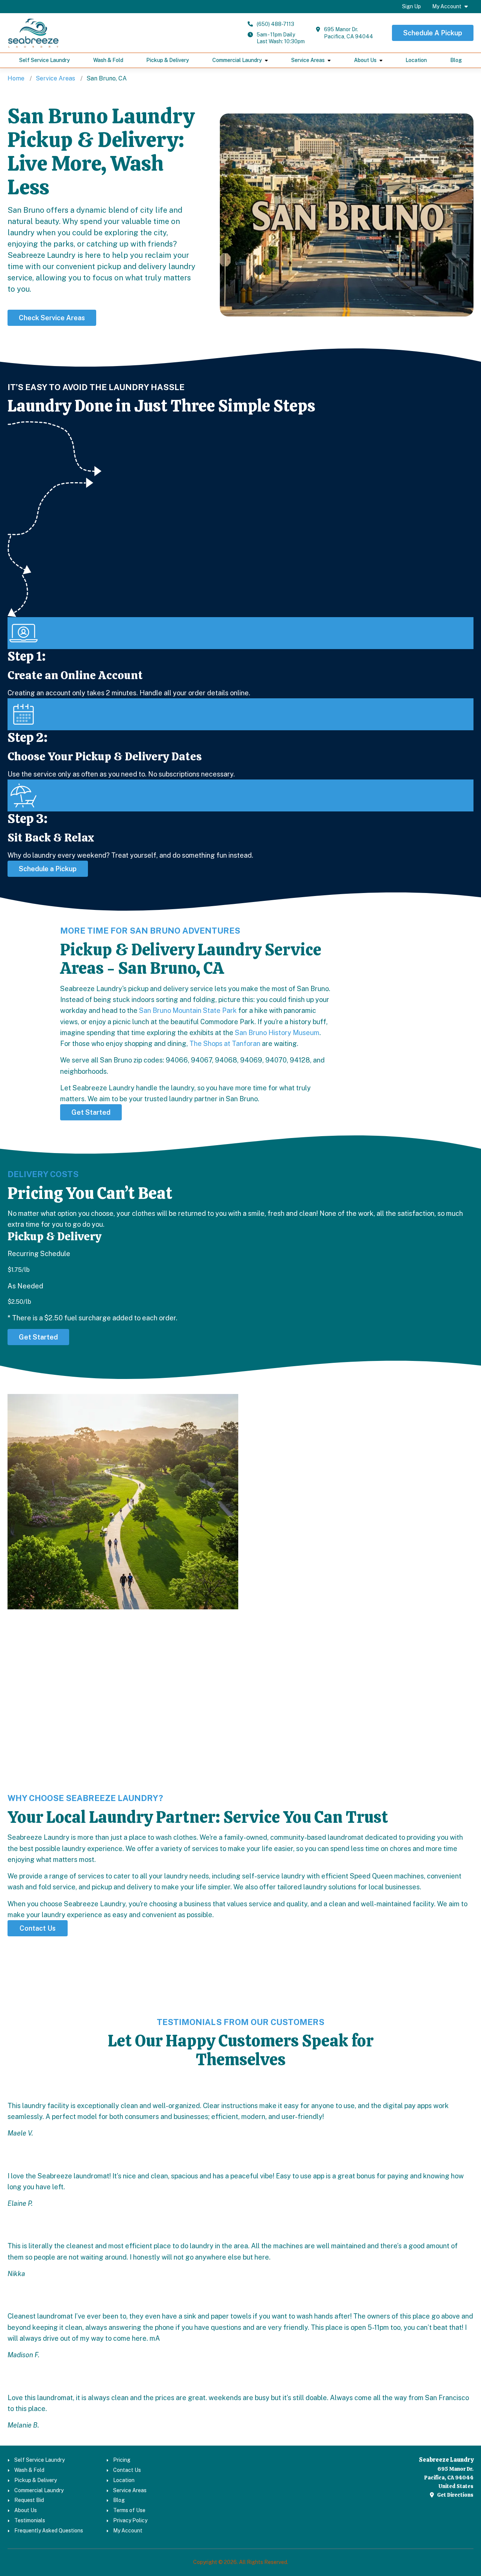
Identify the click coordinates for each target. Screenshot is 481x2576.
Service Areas (308, 60)
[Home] (33, 33)
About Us (365, 60)
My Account (447, 6)
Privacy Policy (130, 2520)
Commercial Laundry (237, 60)
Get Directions (455, 2495)
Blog (456, 60)
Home (16, 78)
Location (416, 60)
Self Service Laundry (45, 60)
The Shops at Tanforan (225, 1044)
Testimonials (30, 2520)
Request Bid (29, 2500)
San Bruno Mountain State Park (188, 1010)
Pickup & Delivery (168, 60)
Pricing (122, 2460)
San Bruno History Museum (277, 1033)
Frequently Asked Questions (49, 2531)
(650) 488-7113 (275, 24)
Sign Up (411, 6)
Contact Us (127, 2470)
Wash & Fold (108, 60)
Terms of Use (129, 2510)
